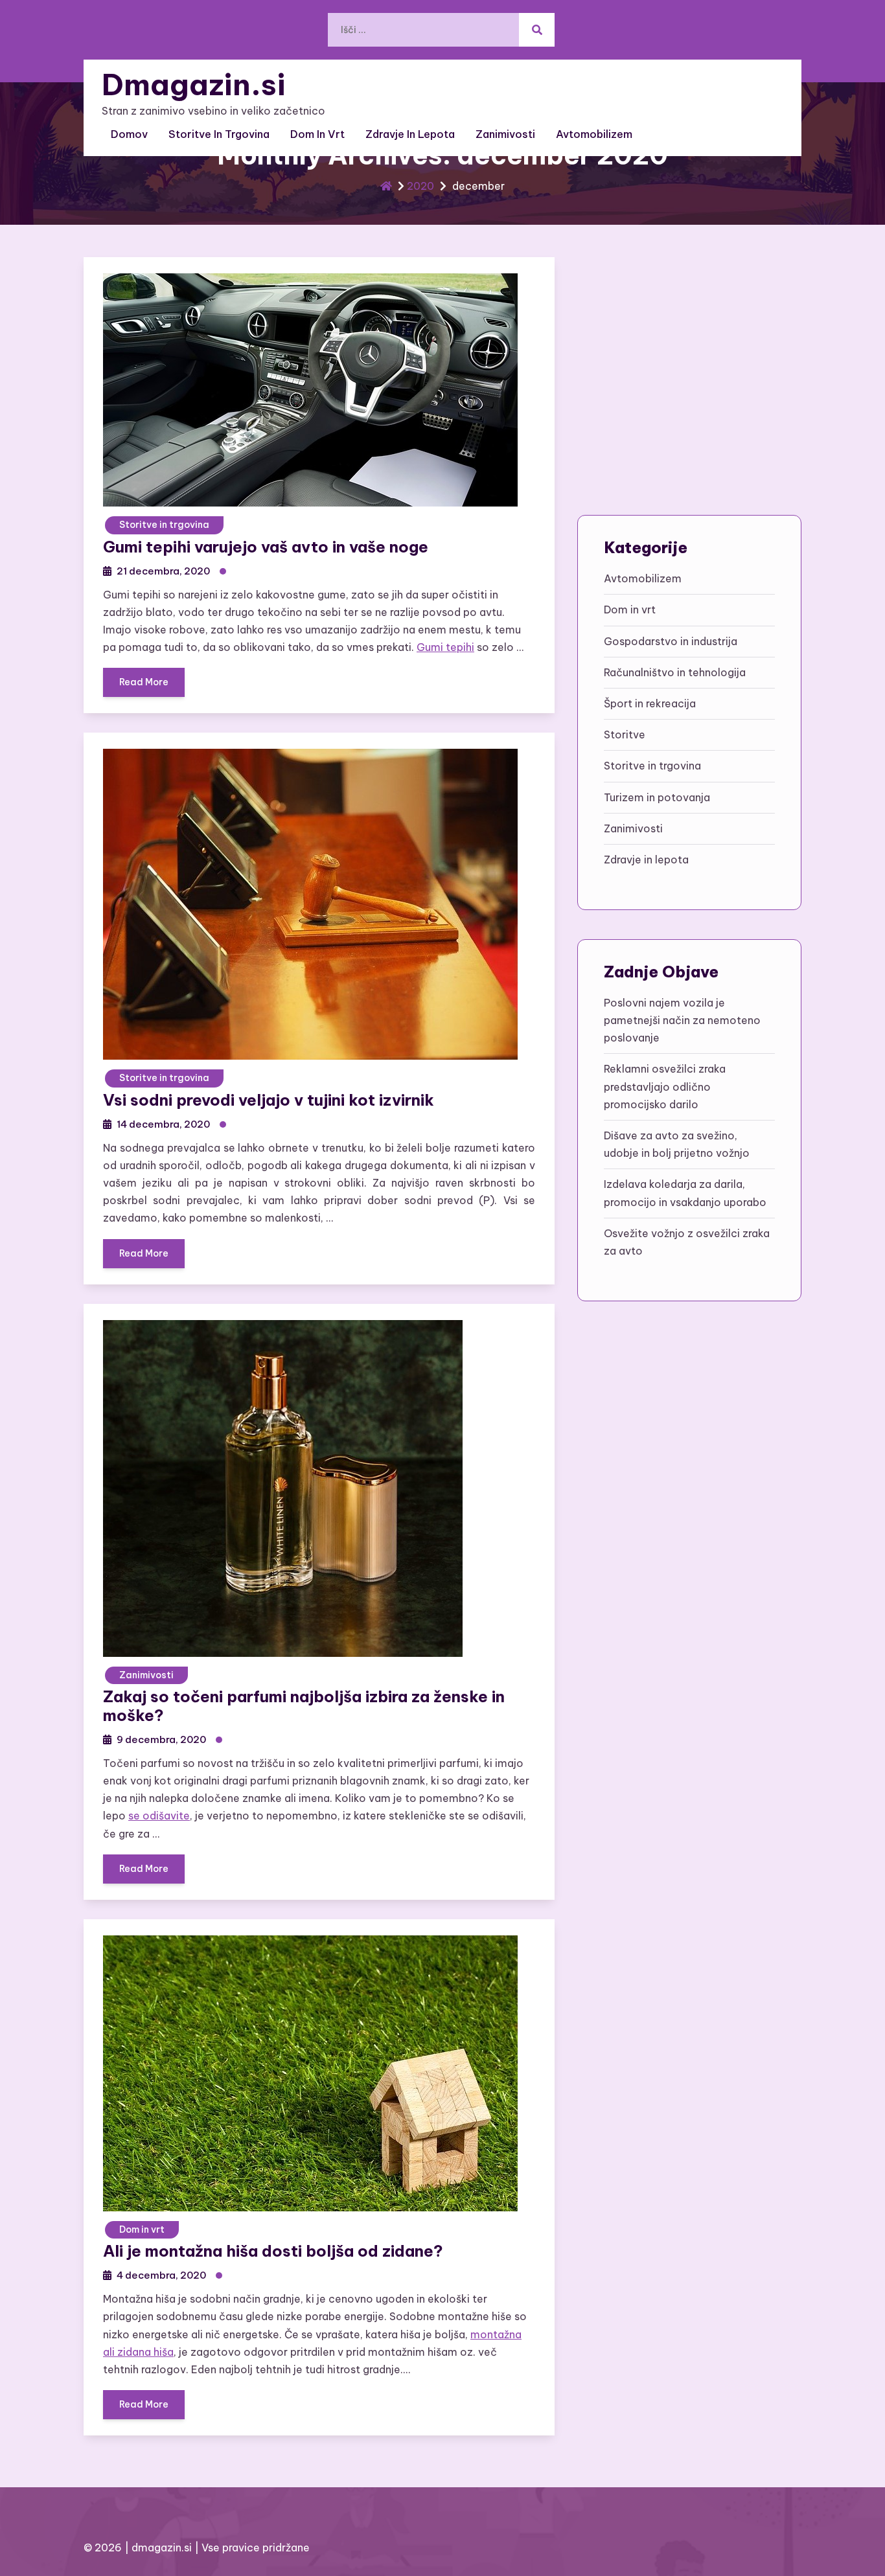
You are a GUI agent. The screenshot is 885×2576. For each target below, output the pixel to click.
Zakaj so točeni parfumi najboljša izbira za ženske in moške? (304, 1706)
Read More (144, 682)
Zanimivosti (505, 134)
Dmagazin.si (194, 85)
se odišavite (159, 1816)
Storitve (625, 735)
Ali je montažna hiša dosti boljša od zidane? (273, 2251)
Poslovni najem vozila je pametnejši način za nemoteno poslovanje (682, 1020)
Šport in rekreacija (650, 703)
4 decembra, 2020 (161, 2275)
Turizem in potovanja (657, 797)
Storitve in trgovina (219, 134)
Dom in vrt (317, 134)
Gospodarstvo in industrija (671, 641)
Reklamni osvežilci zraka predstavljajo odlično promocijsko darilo (665, 1086)
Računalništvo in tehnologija (675, 672)
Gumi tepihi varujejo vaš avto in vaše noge (266, 547)
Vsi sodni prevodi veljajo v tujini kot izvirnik (269, 1100)
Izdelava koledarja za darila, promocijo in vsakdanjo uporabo (685, 1193)
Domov (129, 134)
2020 (420, 186)
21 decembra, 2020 (163, 571)
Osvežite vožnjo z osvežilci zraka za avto (687, 1242)
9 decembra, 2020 (161, 1739)
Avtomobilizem (594, 134)
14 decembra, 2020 (163, 1124)
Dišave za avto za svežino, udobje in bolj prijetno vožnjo (677, 1144)
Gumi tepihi (445, 647)
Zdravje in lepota (410, 134)
